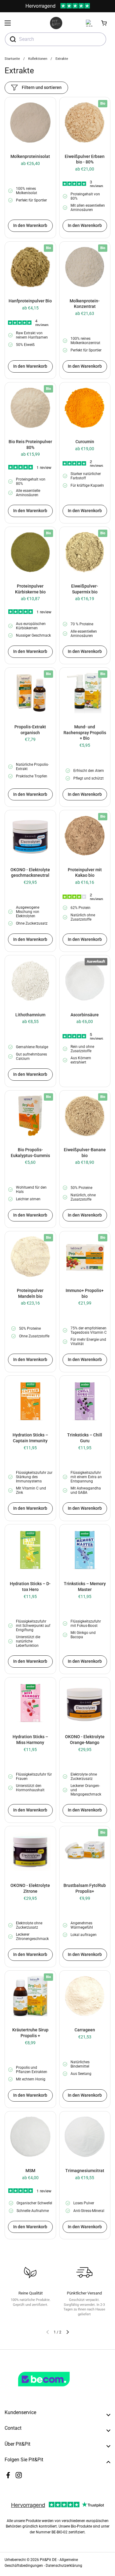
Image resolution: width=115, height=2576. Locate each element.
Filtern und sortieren (42, 87)
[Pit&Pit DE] (56, 23)
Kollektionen (38, 59)
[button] (104, 23)
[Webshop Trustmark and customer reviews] (56, 2389)
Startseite (12, 59)
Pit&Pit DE (48, 2560)
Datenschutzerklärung (64, 2566)
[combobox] (56, 39)
